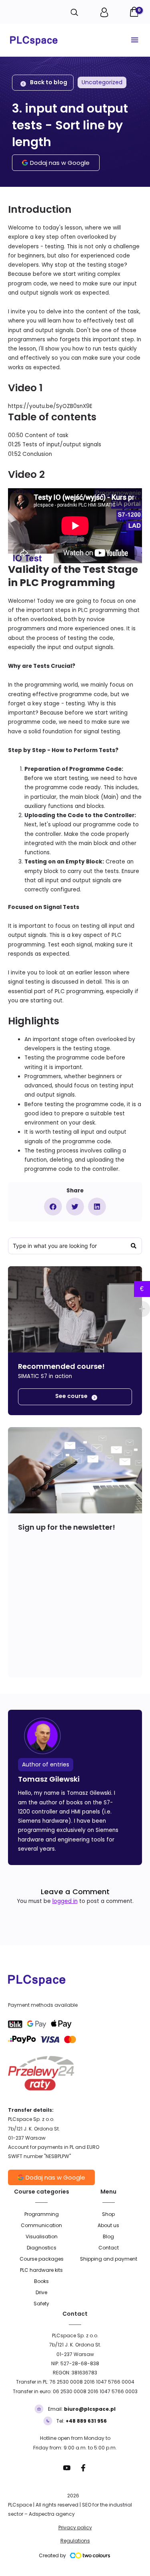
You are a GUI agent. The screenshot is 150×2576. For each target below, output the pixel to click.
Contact (109, 2248)
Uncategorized (102, 82)
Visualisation (42, 2236)
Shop (108, 2214)
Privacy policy (75, 2527)
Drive (41, 2292)
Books (41, 2281)
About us (108, 2225)
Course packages (42, 2259)
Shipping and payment (109, 2259)
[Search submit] (134, 1246)
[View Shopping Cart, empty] (135, 13)
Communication (41, 2225)
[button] (53, 1207)
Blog (108, 2236)
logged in (65, 1901)
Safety (41, 2304)
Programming (42, 2214)
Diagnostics (42, 2248)
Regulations (75, 2541)
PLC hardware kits (41, 2270)
